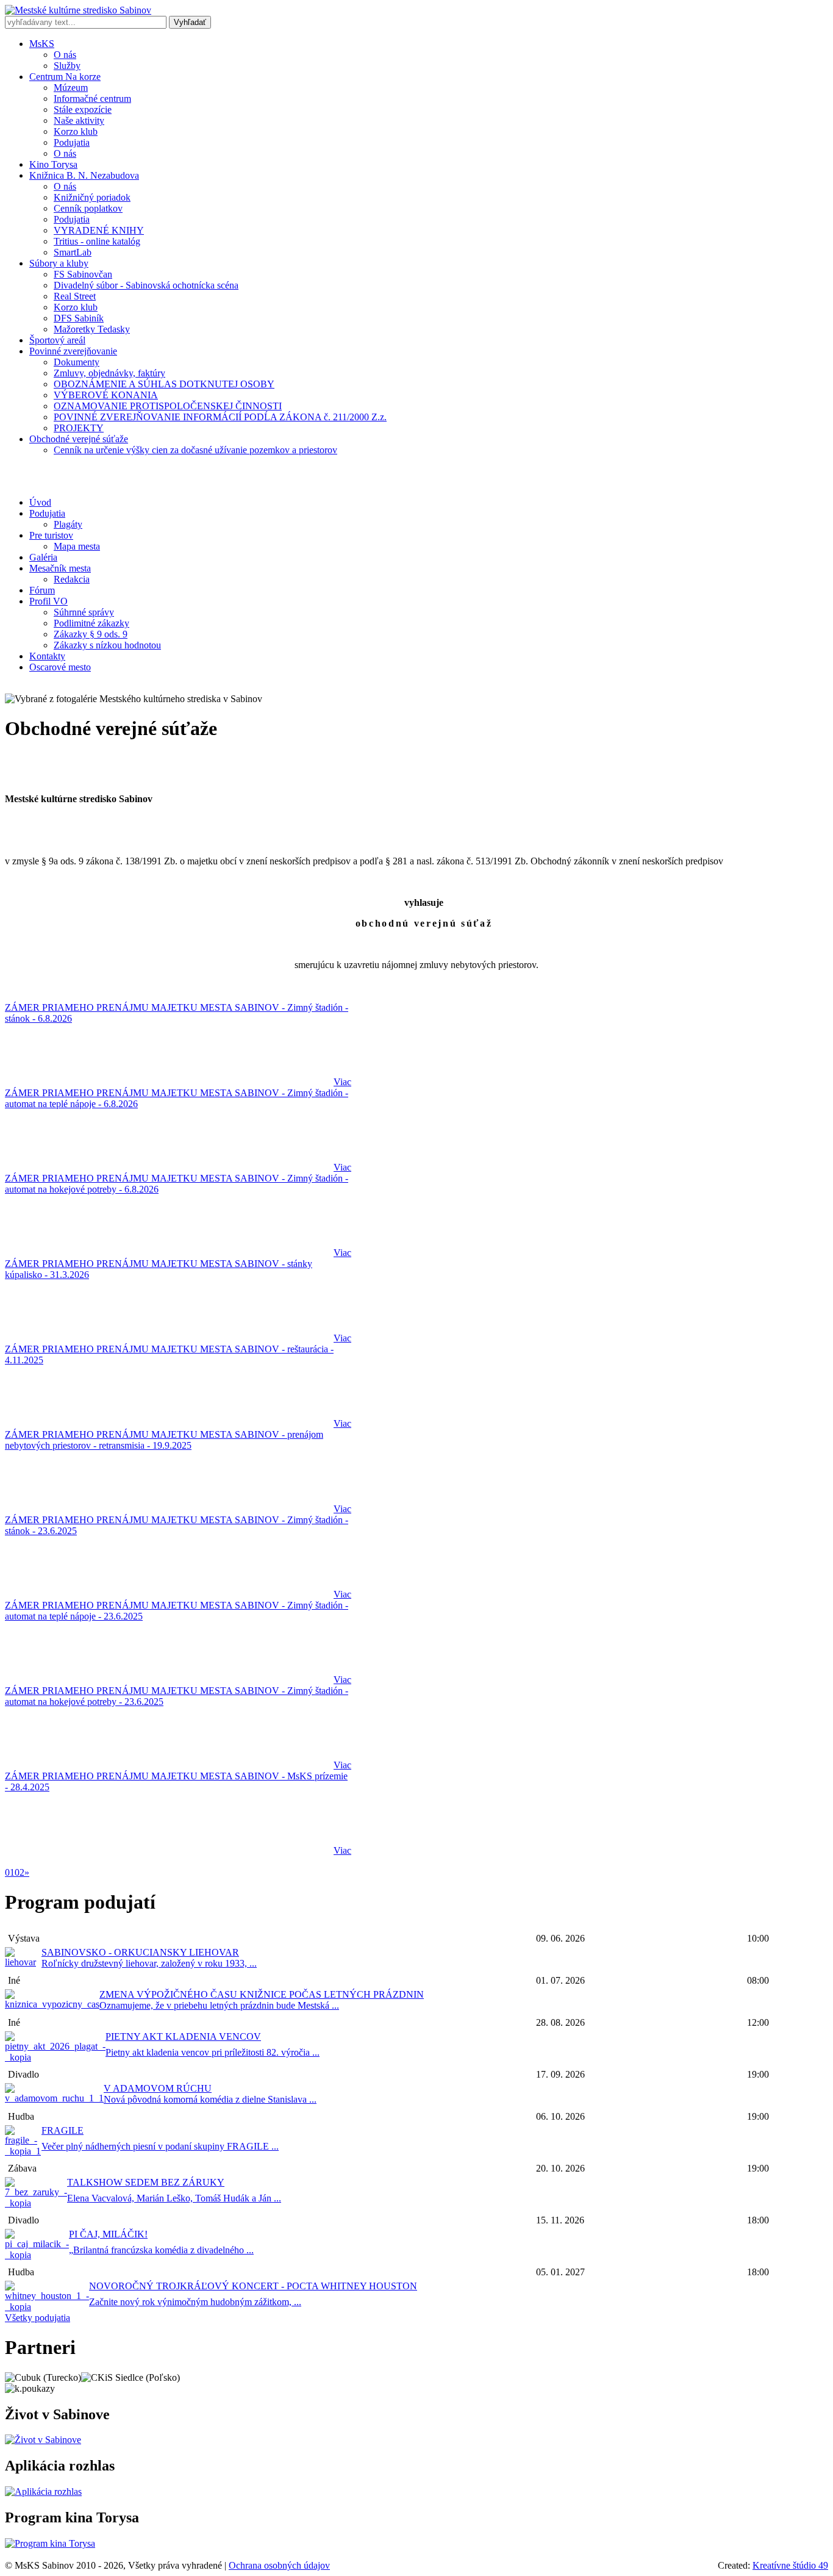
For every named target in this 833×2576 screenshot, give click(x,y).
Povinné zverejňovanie (73, 351)
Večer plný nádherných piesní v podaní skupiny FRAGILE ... (160, 2146)
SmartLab (73, 252)
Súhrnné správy (84, 612)
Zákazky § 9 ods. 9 (91, 634)
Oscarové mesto (60, 667)
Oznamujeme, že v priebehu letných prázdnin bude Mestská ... (219, 2005)
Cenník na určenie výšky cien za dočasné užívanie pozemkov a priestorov (195, 450)
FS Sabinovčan (83, 274)
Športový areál (57, 340)
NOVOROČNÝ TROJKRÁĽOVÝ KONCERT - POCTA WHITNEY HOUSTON (253, 2286)
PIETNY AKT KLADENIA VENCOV (183, 2036)
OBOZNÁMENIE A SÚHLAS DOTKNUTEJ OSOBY (164, 384)
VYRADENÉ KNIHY (99, 230)
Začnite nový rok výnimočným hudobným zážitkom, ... (195, 2302)
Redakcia (72, 579)
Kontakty (47, 656)
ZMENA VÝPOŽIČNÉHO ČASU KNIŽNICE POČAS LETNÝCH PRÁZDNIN (262, 1994)
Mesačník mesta (60, 568)
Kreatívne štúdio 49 (790, 2565)
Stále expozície (83, 109)
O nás (65, 55)
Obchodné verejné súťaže (79, 439)
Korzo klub (76, 131)
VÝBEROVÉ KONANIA (106, 395)
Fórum (42, 590)
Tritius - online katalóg (97, 241)
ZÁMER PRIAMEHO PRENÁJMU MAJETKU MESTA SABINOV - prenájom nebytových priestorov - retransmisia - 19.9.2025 (164, 1440)
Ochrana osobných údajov (279, 2565)
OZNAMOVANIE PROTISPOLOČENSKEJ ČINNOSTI (168, 406)
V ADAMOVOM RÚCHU (158, 2088)
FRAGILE (63, 2130)
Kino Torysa (53, 164)
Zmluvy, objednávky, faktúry (109, 373)
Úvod (40, 502)
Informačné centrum (92, 99)
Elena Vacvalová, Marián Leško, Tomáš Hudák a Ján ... (174, 2198)
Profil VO (48, 601)
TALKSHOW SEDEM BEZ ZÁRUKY (146, 2182)
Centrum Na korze (65, 77)
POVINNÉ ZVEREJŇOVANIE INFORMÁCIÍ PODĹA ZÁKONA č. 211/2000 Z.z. (220, 417)
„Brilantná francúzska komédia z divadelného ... (161, 2250)
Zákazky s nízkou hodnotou (107, 645)
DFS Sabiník (79, 318)
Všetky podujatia (38, 2318)
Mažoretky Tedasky (92, 329)
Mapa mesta (77, 546)
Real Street (75, 296)
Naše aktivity (79, 120)
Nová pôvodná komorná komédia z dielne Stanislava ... (210, 2099)
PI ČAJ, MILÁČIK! (108, 2234)
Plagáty (68, 524)
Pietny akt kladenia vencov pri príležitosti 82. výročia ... (213, 2052)
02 (20, 1872)
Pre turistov (51, 535)
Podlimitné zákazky (91, 623)
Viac (342, 1082)
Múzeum (71, 88)
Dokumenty (77, 362)
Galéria (43, 557)
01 (10, 1872)
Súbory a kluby (59, 263)
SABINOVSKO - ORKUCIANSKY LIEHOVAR (140, 1952)
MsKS (42, 44)
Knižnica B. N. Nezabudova (84, 175)
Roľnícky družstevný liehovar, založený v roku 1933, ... (149, 1963)
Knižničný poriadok (92, 197)
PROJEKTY (79, 428)
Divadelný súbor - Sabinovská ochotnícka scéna (146, 285)
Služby (67, 66)
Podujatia (72, 142)
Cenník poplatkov (88, 208)
